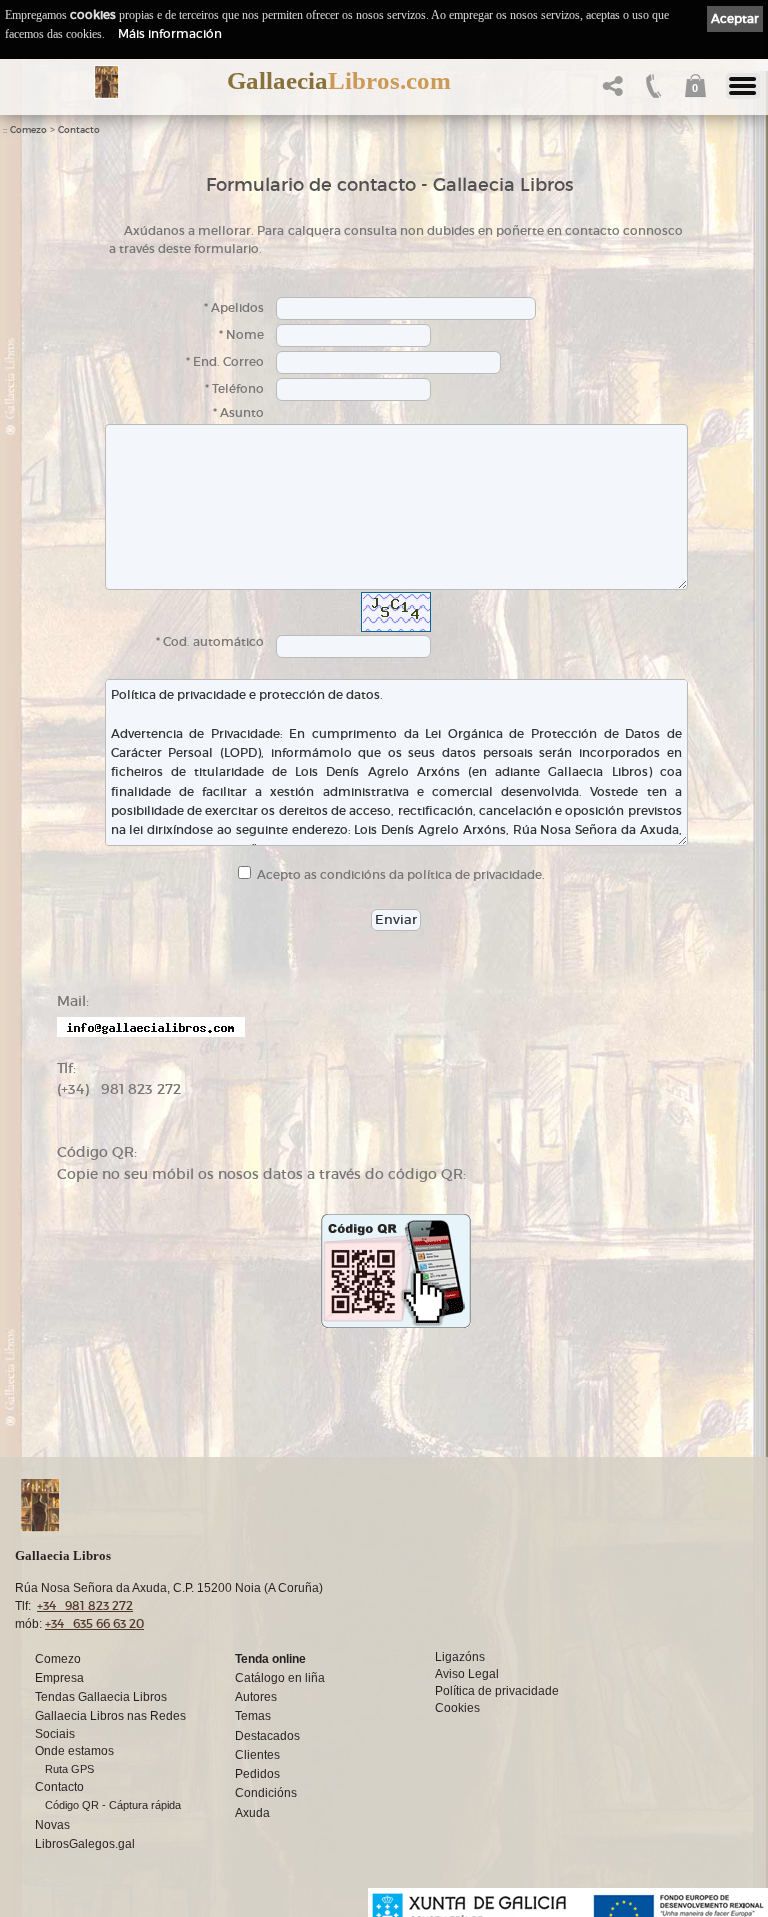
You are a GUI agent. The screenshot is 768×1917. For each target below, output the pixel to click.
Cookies (457, 1708)
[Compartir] (610, 91)
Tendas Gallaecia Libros (101, 1697)
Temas (253, 1716)
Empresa (59, 1678)
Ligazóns (460, 1657)
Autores (256, 1697)
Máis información (170, 33)
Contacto (79, 130)
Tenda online (270, 1659)
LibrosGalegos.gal (85, 1844)
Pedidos (257, 1774)
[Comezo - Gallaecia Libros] (106, 82)
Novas (52, 1825)
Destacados (267, 1736)
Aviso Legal (467, 1674)
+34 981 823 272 (85, 1605)
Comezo (28, 130)
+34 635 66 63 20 (94, 1623)
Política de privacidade (497, 1691)
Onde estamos (74, 1751)
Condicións (266, 1793)
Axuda (252, 1813)
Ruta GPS (69, 1769)
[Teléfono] (651, 91)
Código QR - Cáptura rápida (113, 1805)
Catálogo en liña (280, 1678)
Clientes (257, 1755)
